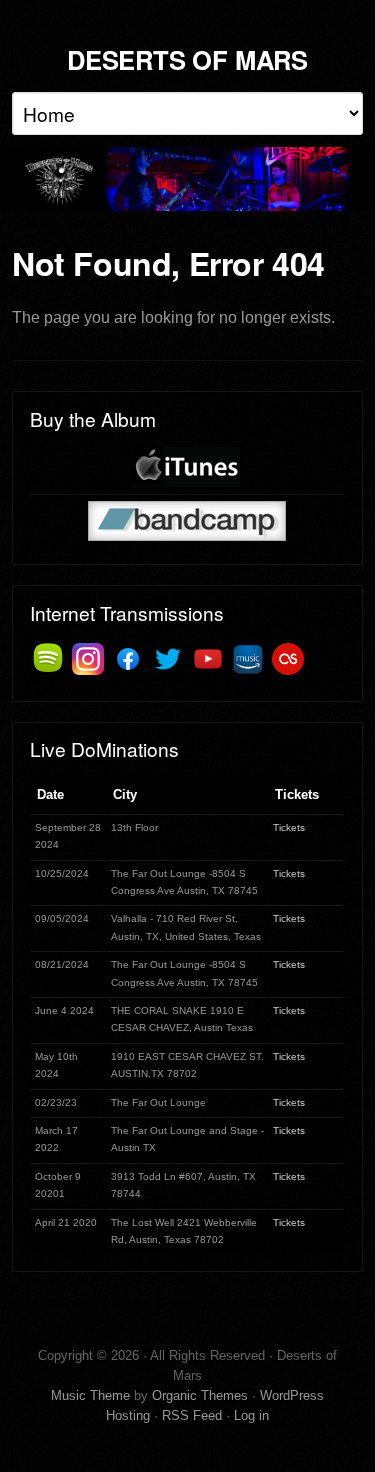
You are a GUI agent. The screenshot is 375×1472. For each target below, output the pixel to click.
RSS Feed (192, 1415)
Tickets (289, 827)
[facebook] (128, 659)
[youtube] (208, 659)
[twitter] (168, 659)
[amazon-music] (248, 659)
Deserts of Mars (187, 59)
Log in (251, 1415)
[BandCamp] (187, 520)
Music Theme (90, 1395)
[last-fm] (288, 659)
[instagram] (88, 659)
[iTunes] (187, 467)
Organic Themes (200, 1395)
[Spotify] (48, 659)
